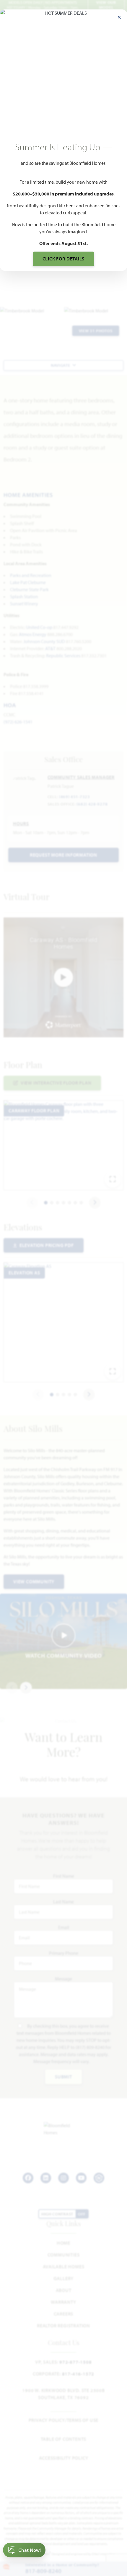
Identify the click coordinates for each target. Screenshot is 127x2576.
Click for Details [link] (64, 259)
